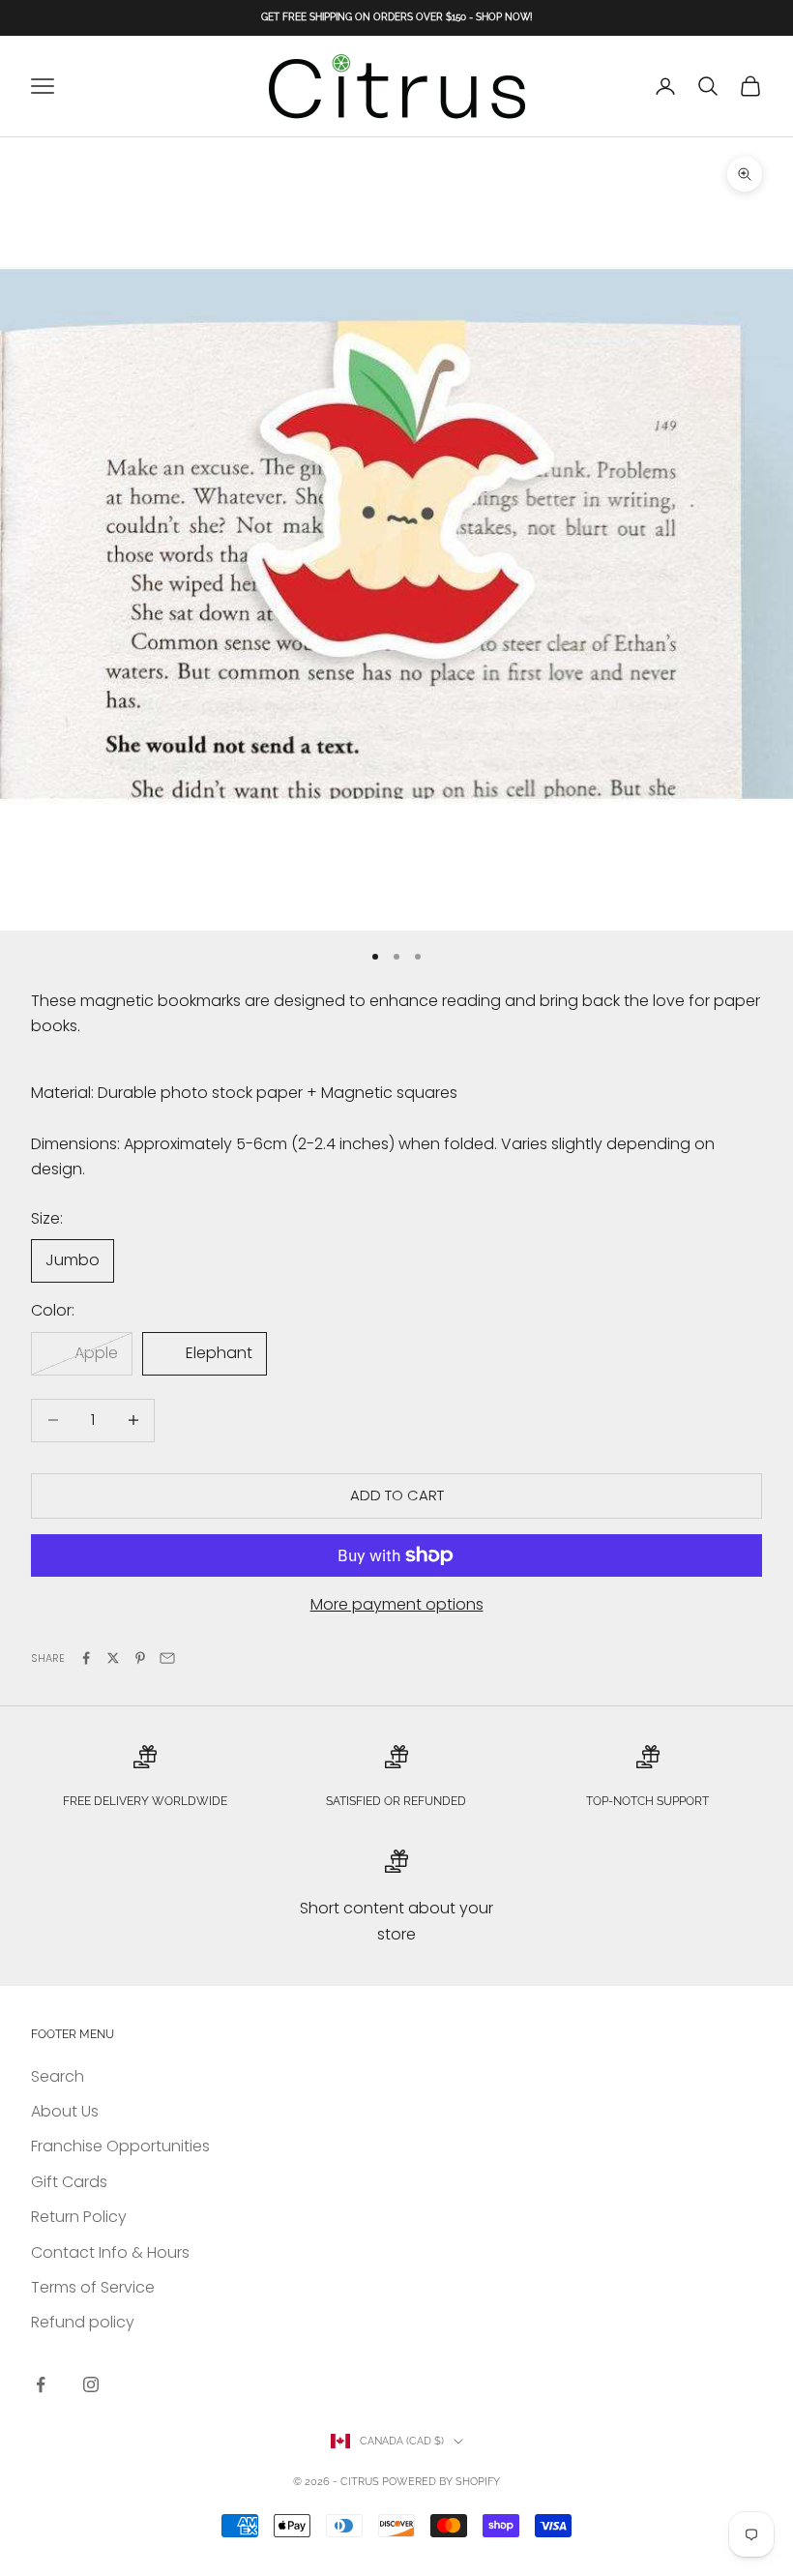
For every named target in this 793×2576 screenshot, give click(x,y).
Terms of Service (93, 2287)
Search (58, 2076)
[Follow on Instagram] (91, 2384)
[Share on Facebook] (86, 1658)
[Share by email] (167, 1658)
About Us (65, 2111)
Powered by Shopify (441, 2482)
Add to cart (397, 1495)
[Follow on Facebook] (41, 2384)
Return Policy (79, 2217)
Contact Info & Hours (110, 2252)
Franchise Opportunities (120, 2146)
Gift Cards (69, 2182)
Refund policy (83, 2322)
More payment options (397, 1604)
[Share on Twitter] (113, 1658)
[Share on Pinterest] (140, 1658)
